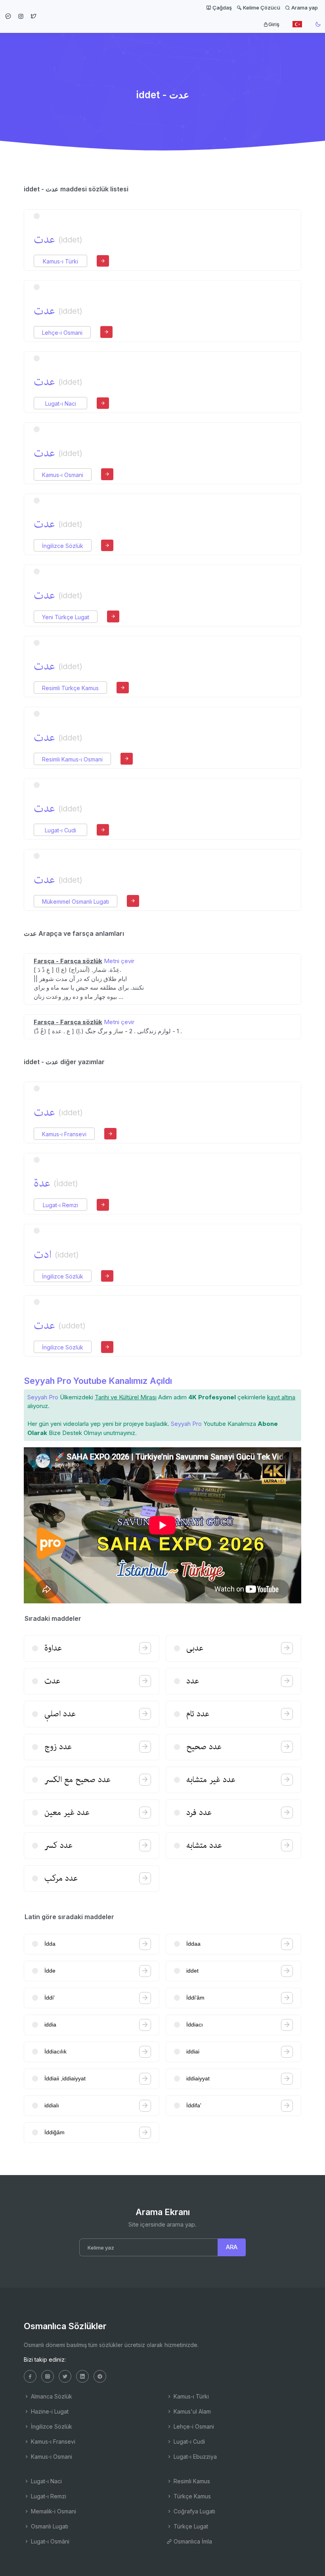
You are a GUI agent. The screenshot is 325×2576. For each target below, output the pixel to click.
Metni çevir (119, 961)
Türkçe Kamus (191, 2496)
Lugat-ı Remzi (60, 1205)
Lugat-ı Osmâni (49, 2541)
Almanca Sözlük (51, 2396)
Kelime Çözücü (261, 8)
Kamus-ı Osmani (63, 475)
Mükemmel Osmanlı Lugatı (76, 902)
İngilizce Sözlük (63, 546)
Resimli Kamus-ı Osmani (72, 759)
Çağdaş (222, 8)
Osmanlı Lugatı (49, 2526)
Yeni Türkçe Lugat (66, 617)
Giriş (274, 24)
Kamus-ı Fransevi (64, 1134)
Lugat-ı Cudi (60, 830)
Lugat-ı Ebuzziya (194, 2457)
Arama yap (304, 8)
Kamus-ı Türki (60, 261)
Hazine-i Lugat (49, 2411)
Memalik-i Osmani (53, 2511)
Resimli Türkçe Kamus (70, 688)
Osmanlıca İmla (192, 2541)
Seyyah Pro (43, 1397)
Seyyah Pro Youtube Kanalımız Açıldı (98, 1381)
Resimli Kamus (191, 2481)
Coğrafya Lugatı (194, 2511)
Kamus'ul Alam (191, 2411)
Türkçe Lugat (190, 2526)
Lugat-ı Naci (61, 404)
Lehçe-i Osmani (62, 333)
